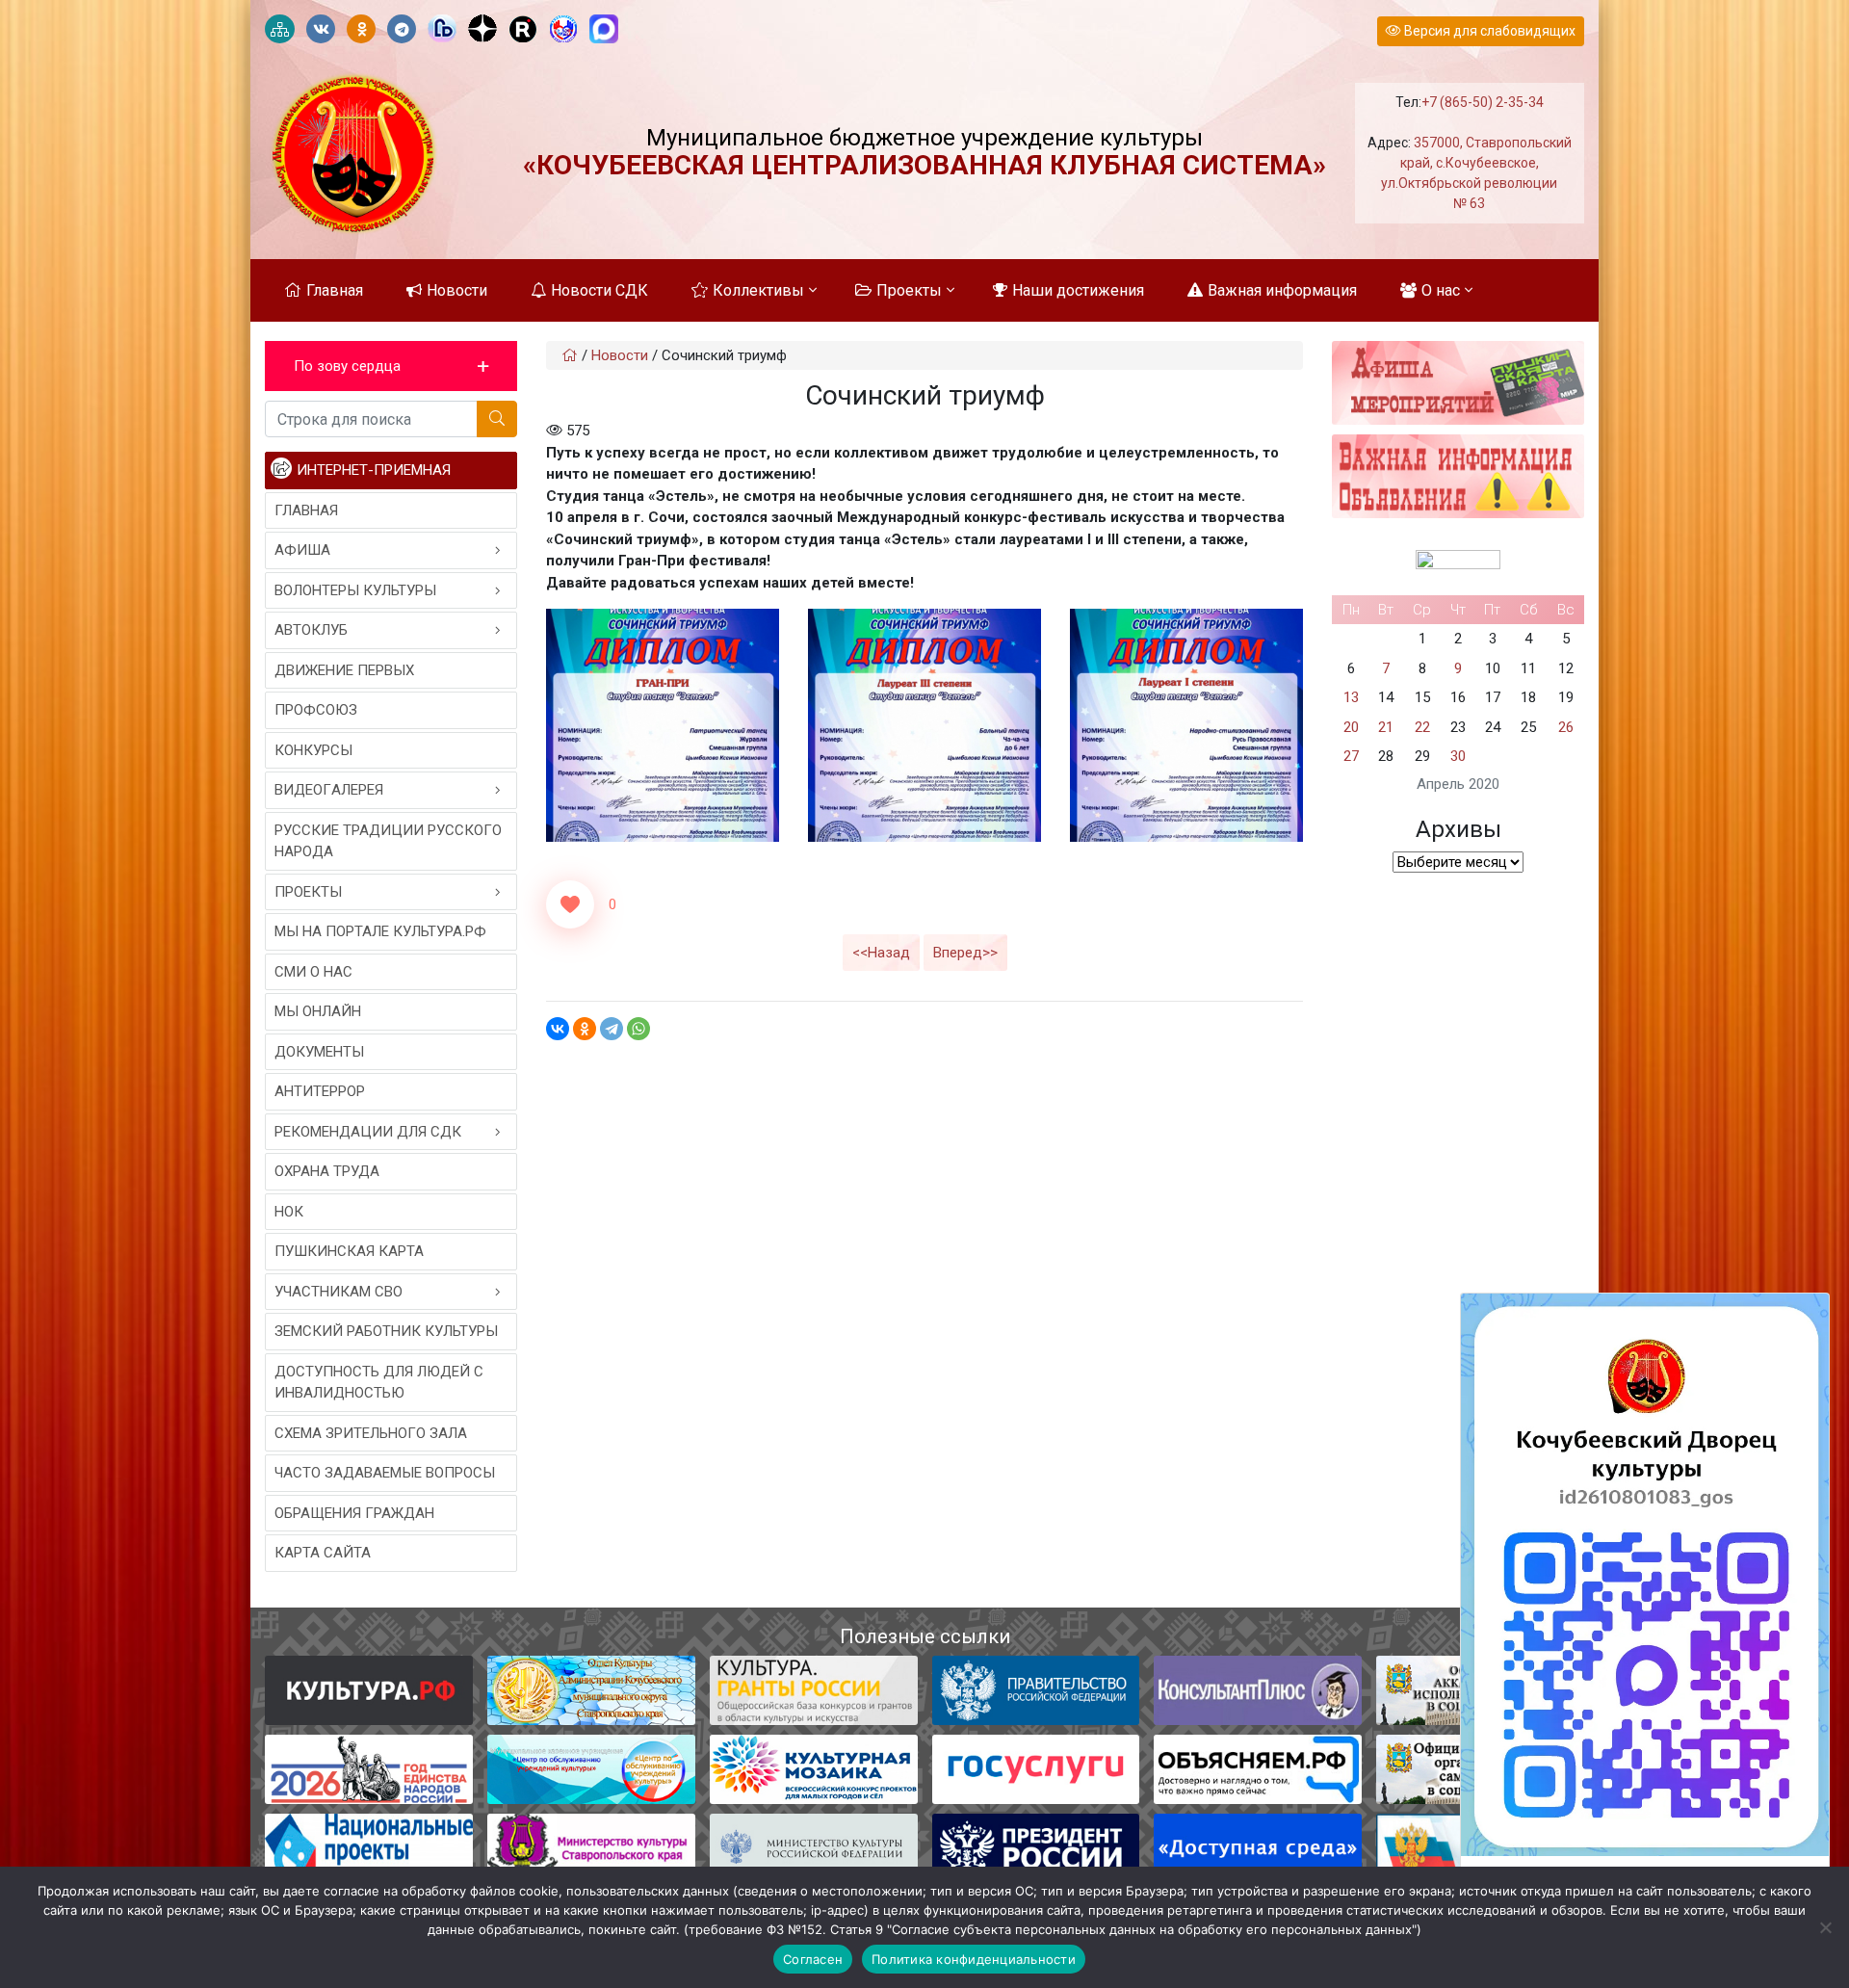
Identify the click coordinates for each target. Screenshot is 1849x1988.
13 (1351, 697)
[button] (391, 366)
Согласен (813, 1959)
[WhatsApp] (638, 1029)
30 (1458, 756)
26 (1566, 727)
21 (1386, 727)
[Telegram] (612, 1029)
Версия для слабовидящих (1488, 31)
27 (1351, 756)
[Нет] (1825, 1927)
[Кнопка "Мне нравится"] (570, 904)
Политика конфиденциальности (974, 1959)
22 (1422, 727)
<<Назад (881, 953)
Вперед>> (965, 953)
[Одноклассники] (585, 1029)
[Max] (604, 30)
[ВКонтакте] (558, 1029)
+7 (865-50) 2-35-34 (1483, 102)
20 (1351, 727)
